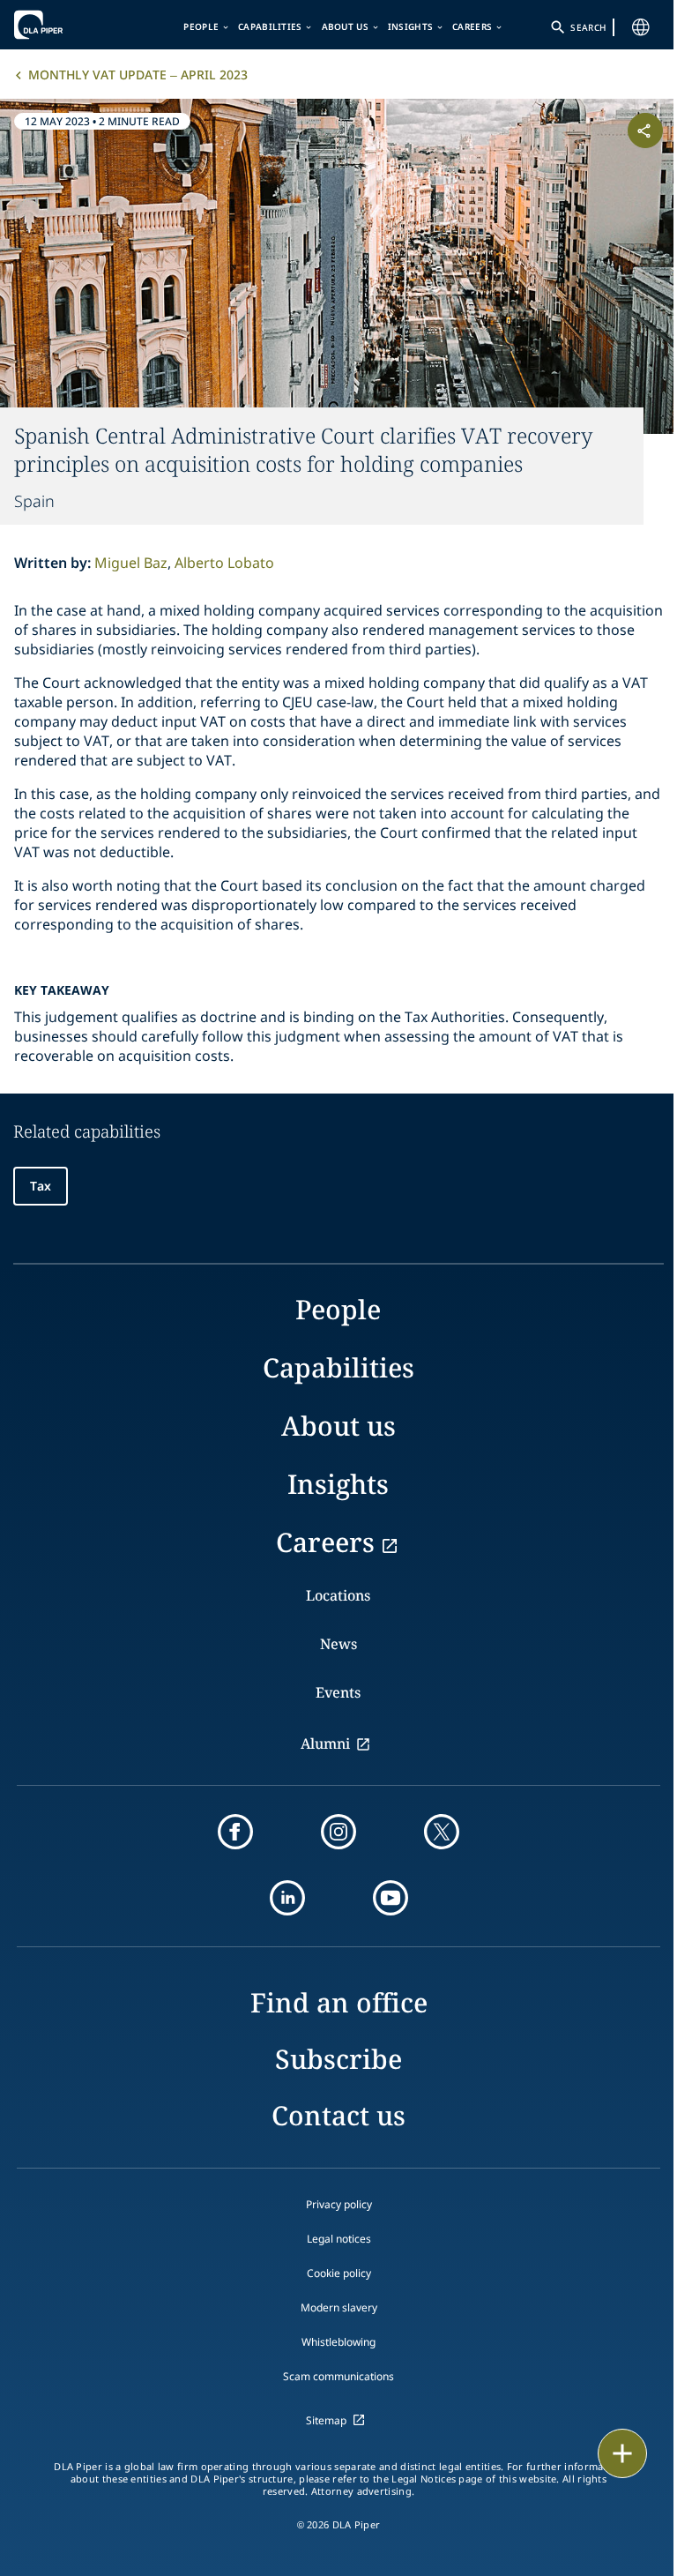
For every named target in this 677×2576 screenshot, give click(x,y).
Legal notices (339, 2239)
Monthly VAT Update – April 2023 (138, 75)
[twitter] (442, 1832)
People (201, 26)
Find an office (339, 2002)
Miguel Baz (131, 563)
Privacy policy (339, 2204)
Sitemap (326, 2420)
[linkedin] (287, 1898)
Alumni (325, 1743)
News (338, 1644)
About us (345, 26)
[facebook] (235, 1832)
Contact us (338, 2115)
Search (588, 27)
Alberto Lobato (224, 563)
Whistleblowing (338, 2342)
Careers (472, 26)
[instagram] (338, 1832)
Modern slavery (339, 2307)
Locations (338, 1595)
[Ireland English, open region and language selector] (641, 27)
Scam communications (338, 2376)
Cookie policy (339, 2273)
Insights (410, 26)
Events (338, 1692)
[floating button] (622, 2453)
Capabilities (270, 26)
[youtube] (391, 1898)
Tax (41, 1186)
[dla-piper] (68, 25)
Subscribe (338, 2059)
